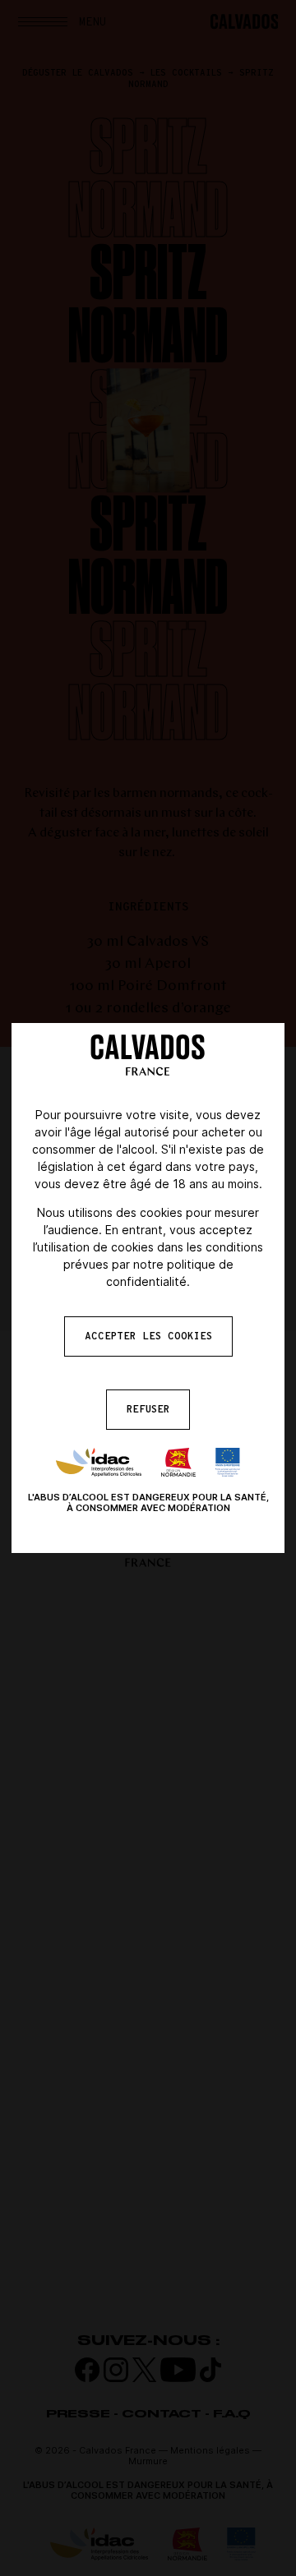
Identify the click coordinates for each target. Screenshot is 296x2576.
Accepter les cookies (148, 1336)
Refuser (148, 1409)
